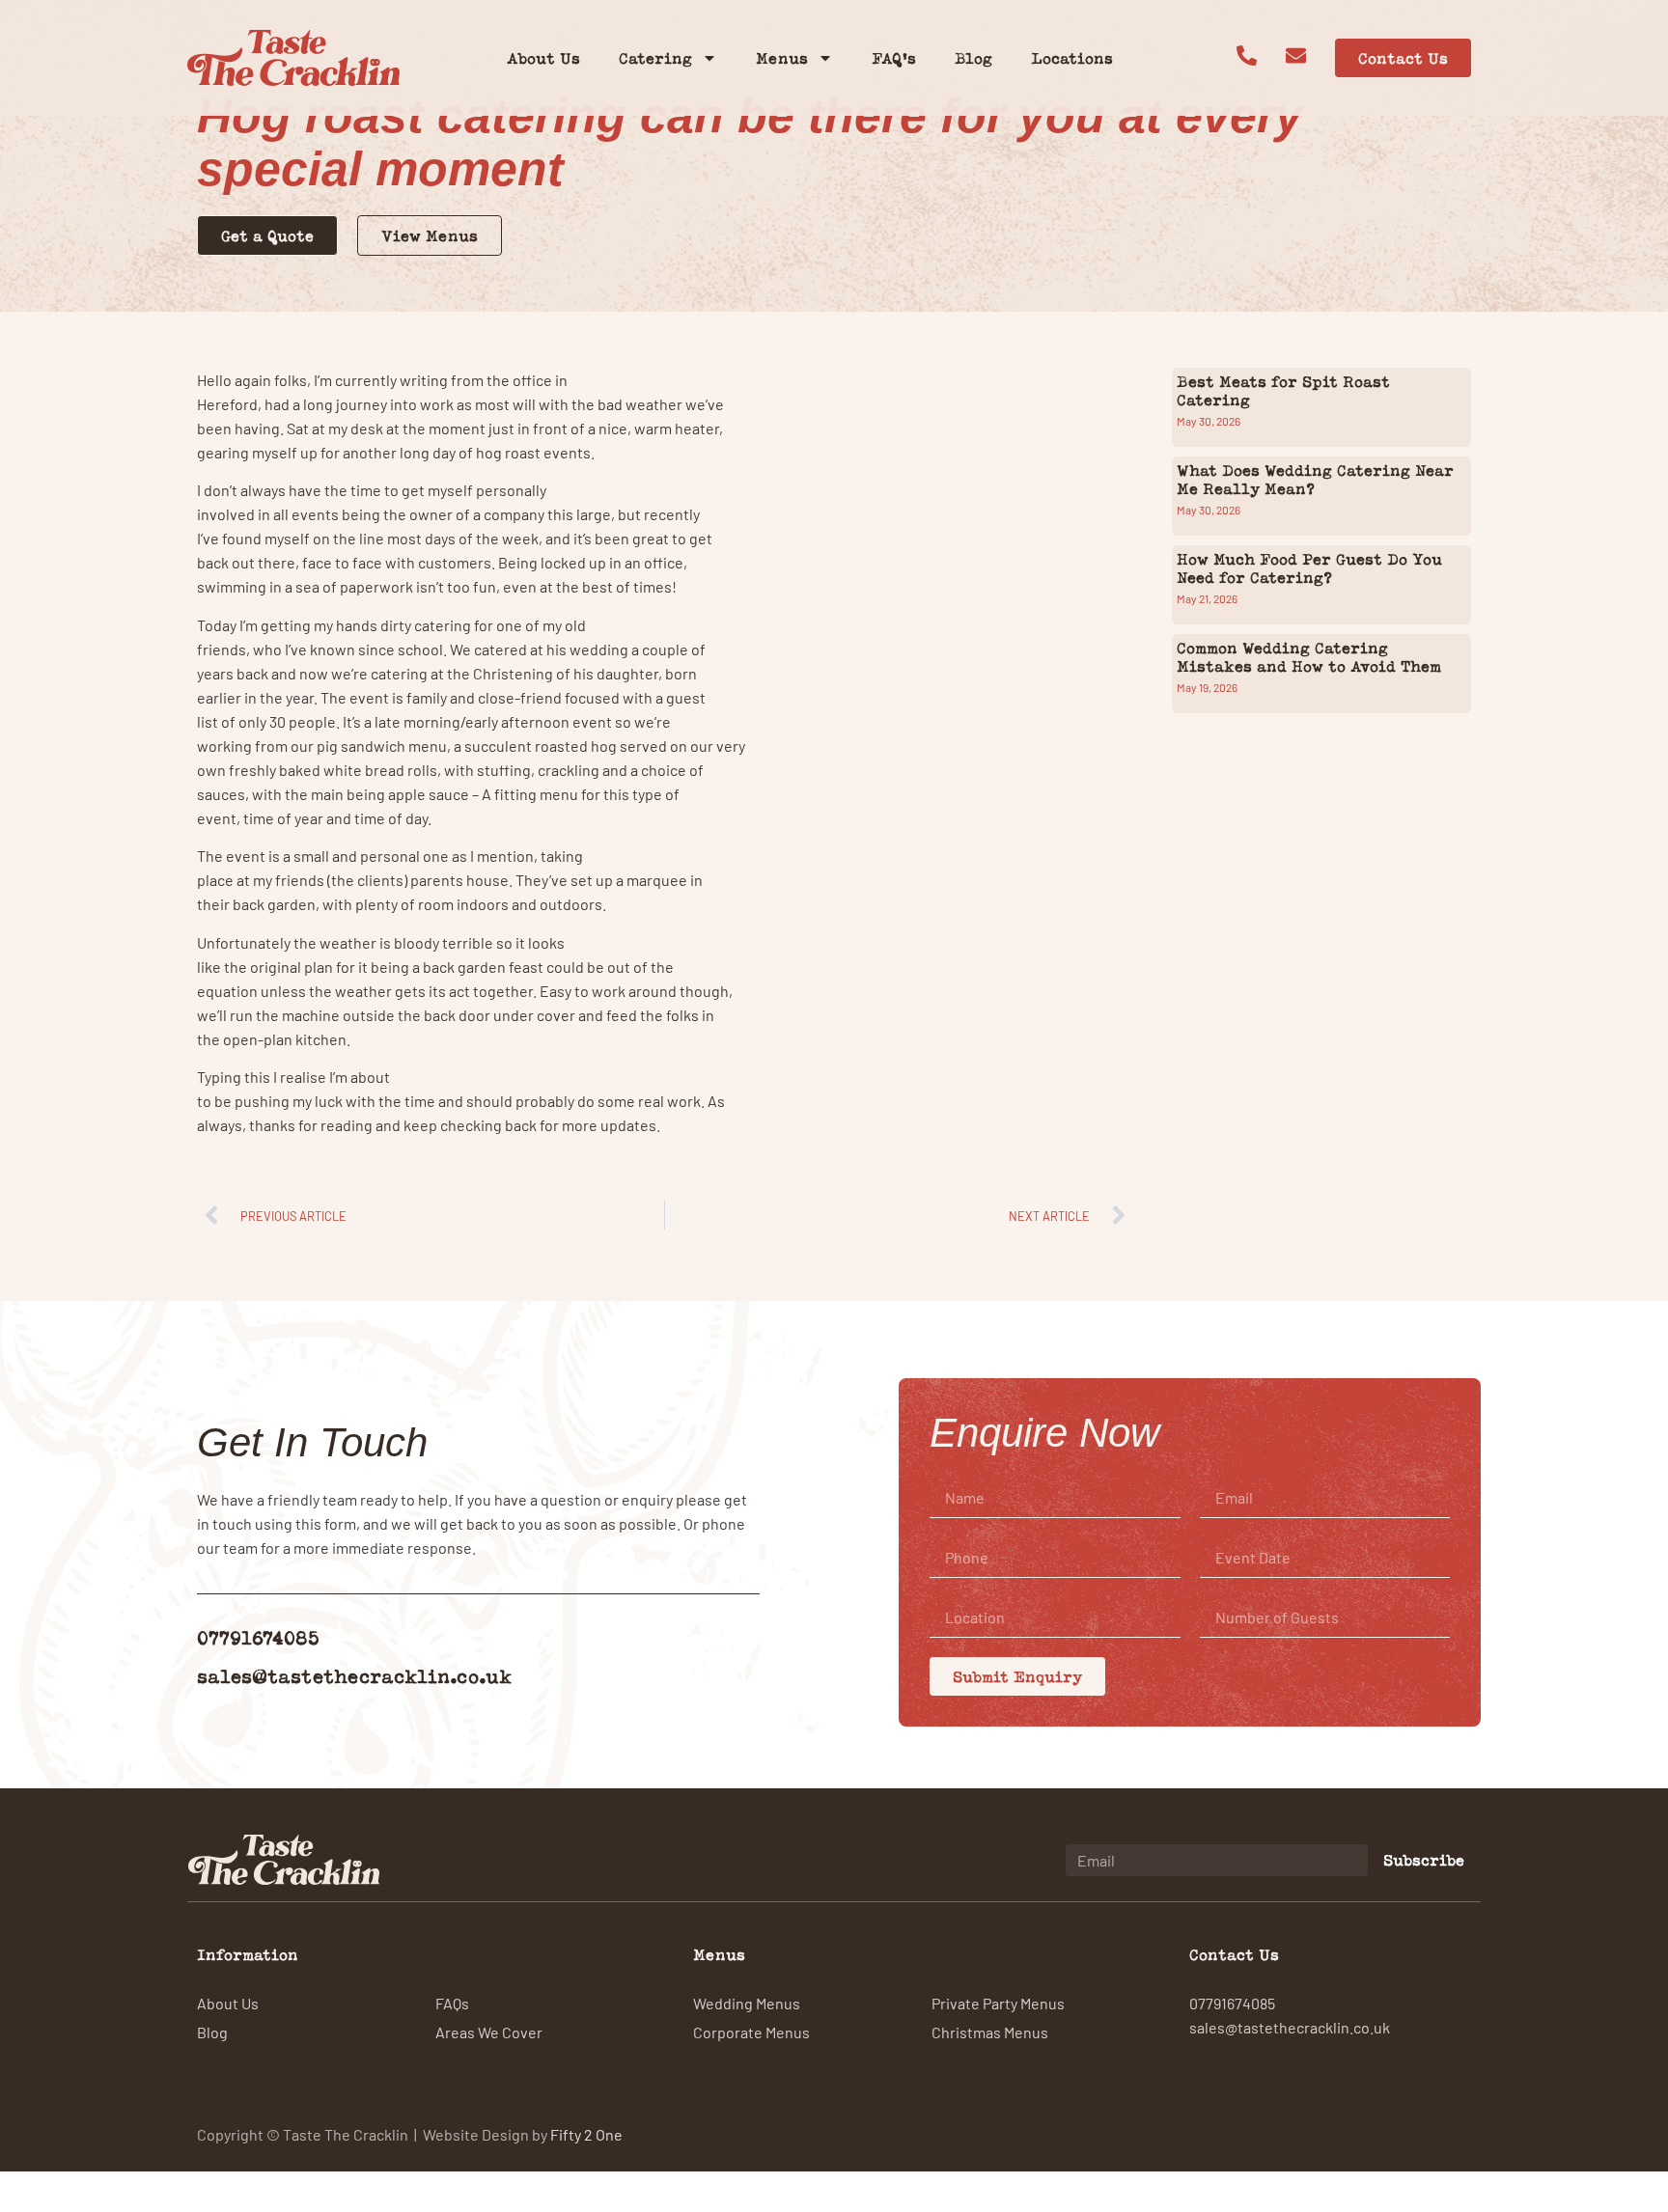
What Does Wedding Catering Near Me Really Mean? (1315, 479)
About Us (543, 58)
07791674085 (258, 1637)
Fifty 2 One (586, 2134)
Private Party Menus (998, 2003)
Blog (973, 58)
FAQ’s (894, 58)
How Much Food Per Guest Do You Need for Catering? (1309, 568)
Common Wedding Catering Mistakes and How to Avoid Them (1309, 657)
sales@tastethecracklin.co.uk (354, 1676)
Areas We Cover (489, 2032)
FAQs (452, 2003)
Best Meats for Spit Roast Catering (1283, 390)
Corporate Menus (751, 2032)
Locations (1072, 58)
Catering (655, 58)
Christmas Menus (990, 2032)
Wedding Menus (747, 2003)
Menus (782, 58)
